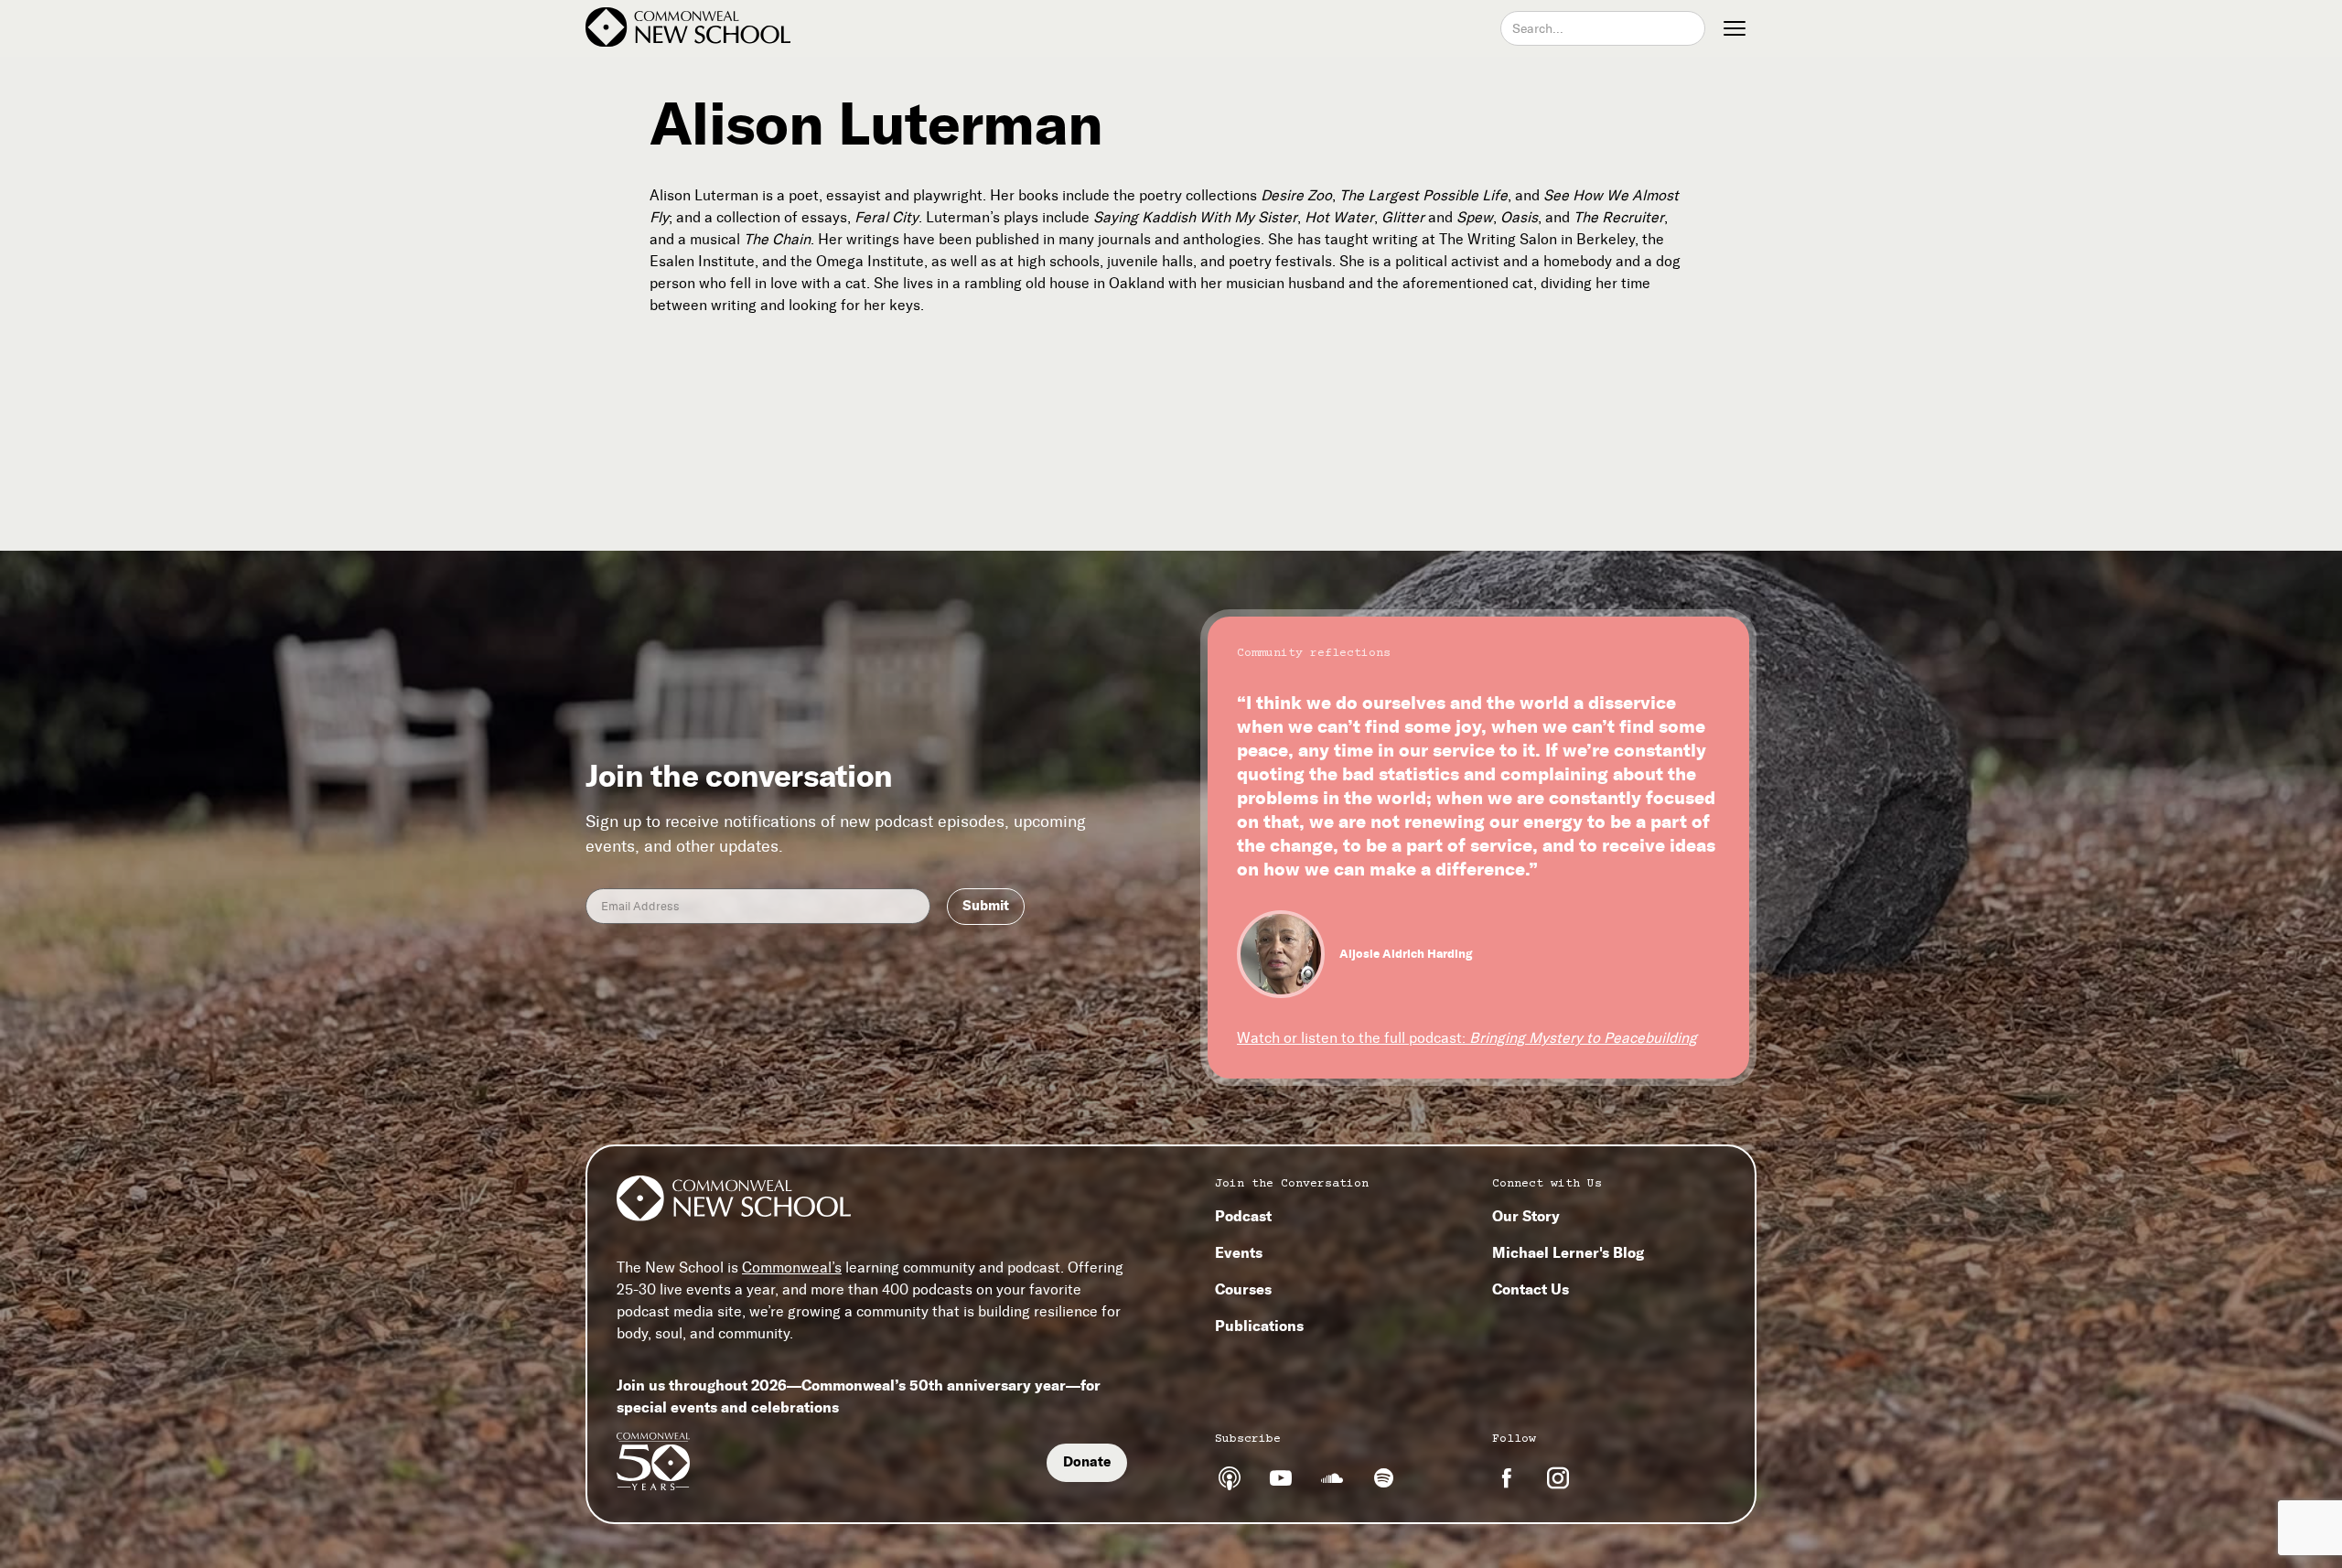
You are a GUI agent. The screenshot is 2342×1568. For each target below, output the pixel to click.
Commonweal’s (792, 1267)
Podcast (1243, 1216)
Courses (1243, 1289)
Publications (1259, 1326)
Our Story (1526, 1216)
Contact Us (1531, 1289)
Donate (1087, 1462)
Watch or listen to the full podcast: (1467, 1038)
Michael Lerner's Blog (1568, 1252)
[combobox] (1603, 28)
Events (1239, 1252)
